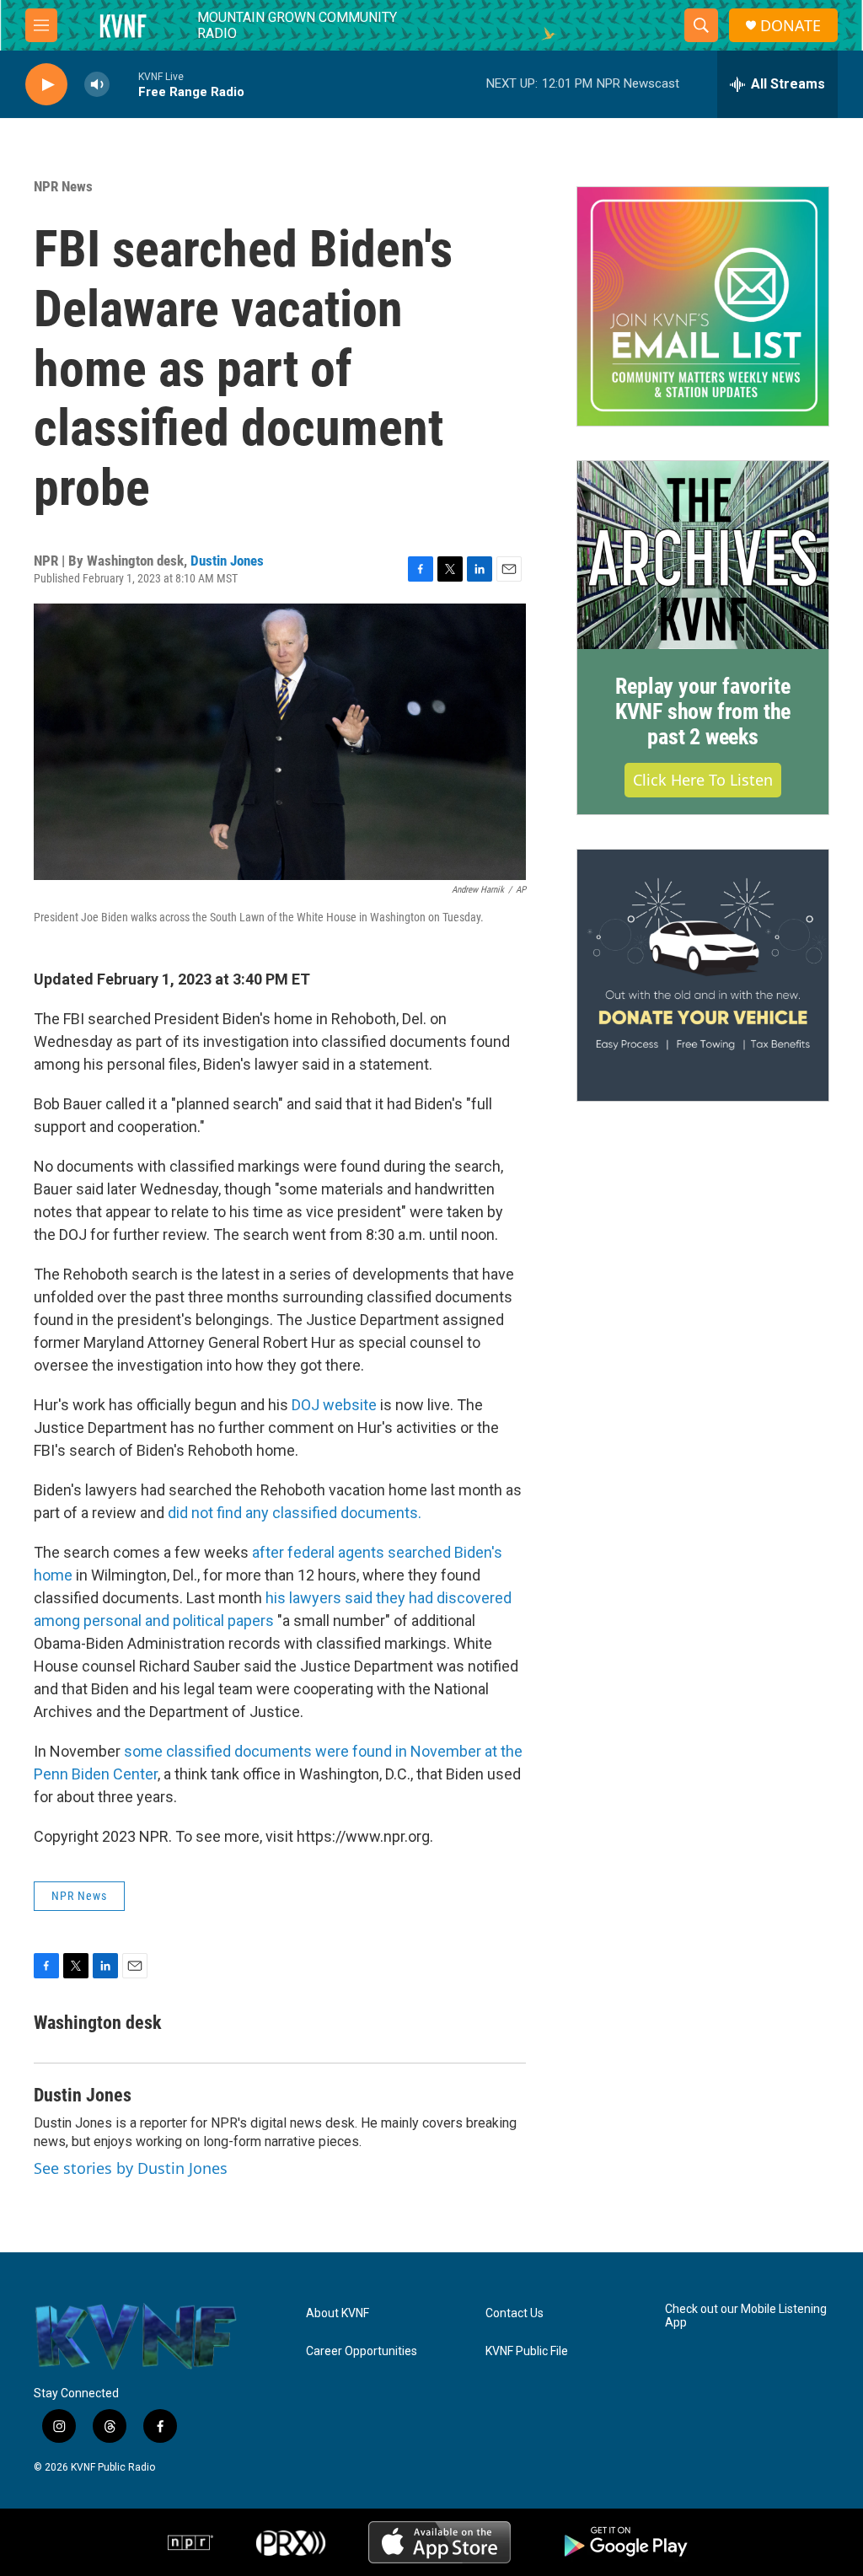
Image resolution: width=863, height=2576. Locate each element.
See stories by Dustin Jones (131, 2168)
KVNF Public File (527, 2351)
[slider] (124, 84)
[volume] (97, 85)
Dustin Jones (227, 561)
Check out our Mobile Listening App (746, 2316)
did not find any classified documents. (293, 1513)
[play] (46, 85)
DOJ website (334, 1405)
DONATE (791, 26)
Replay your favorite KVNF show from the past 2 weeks (703, 711)
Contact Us (515, 2313)
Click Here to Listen (703, 780)
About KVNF (338, 2313)
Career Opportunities (362, 2351)
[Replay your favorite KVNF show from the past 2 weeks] (703, 555)
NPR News (63, 186)
